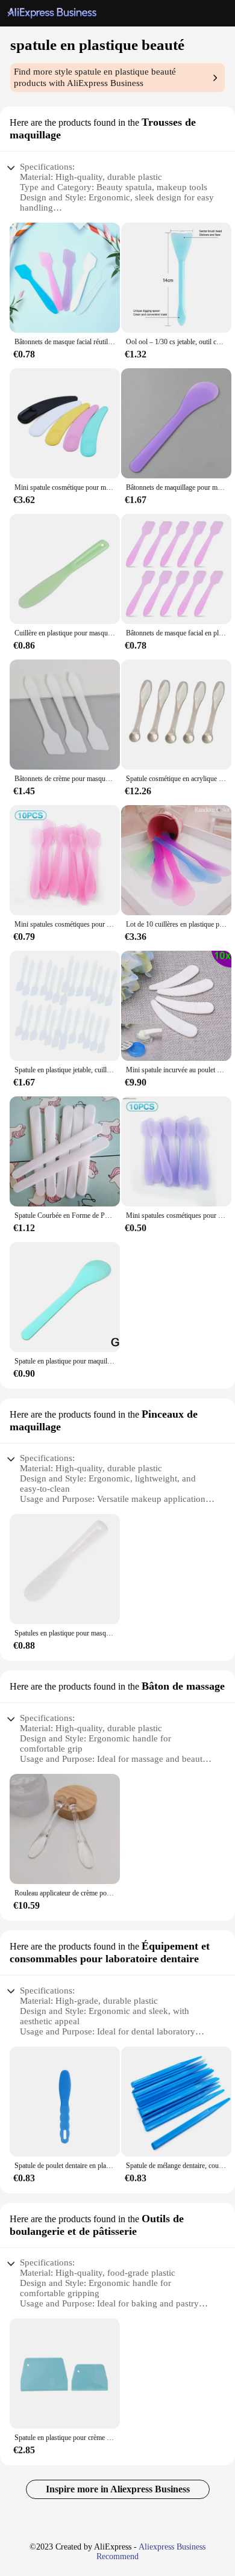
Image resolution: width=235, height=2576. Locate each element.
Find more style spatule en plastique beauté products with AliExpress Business (95, 77)
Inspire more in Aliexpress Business (118, 2489)
